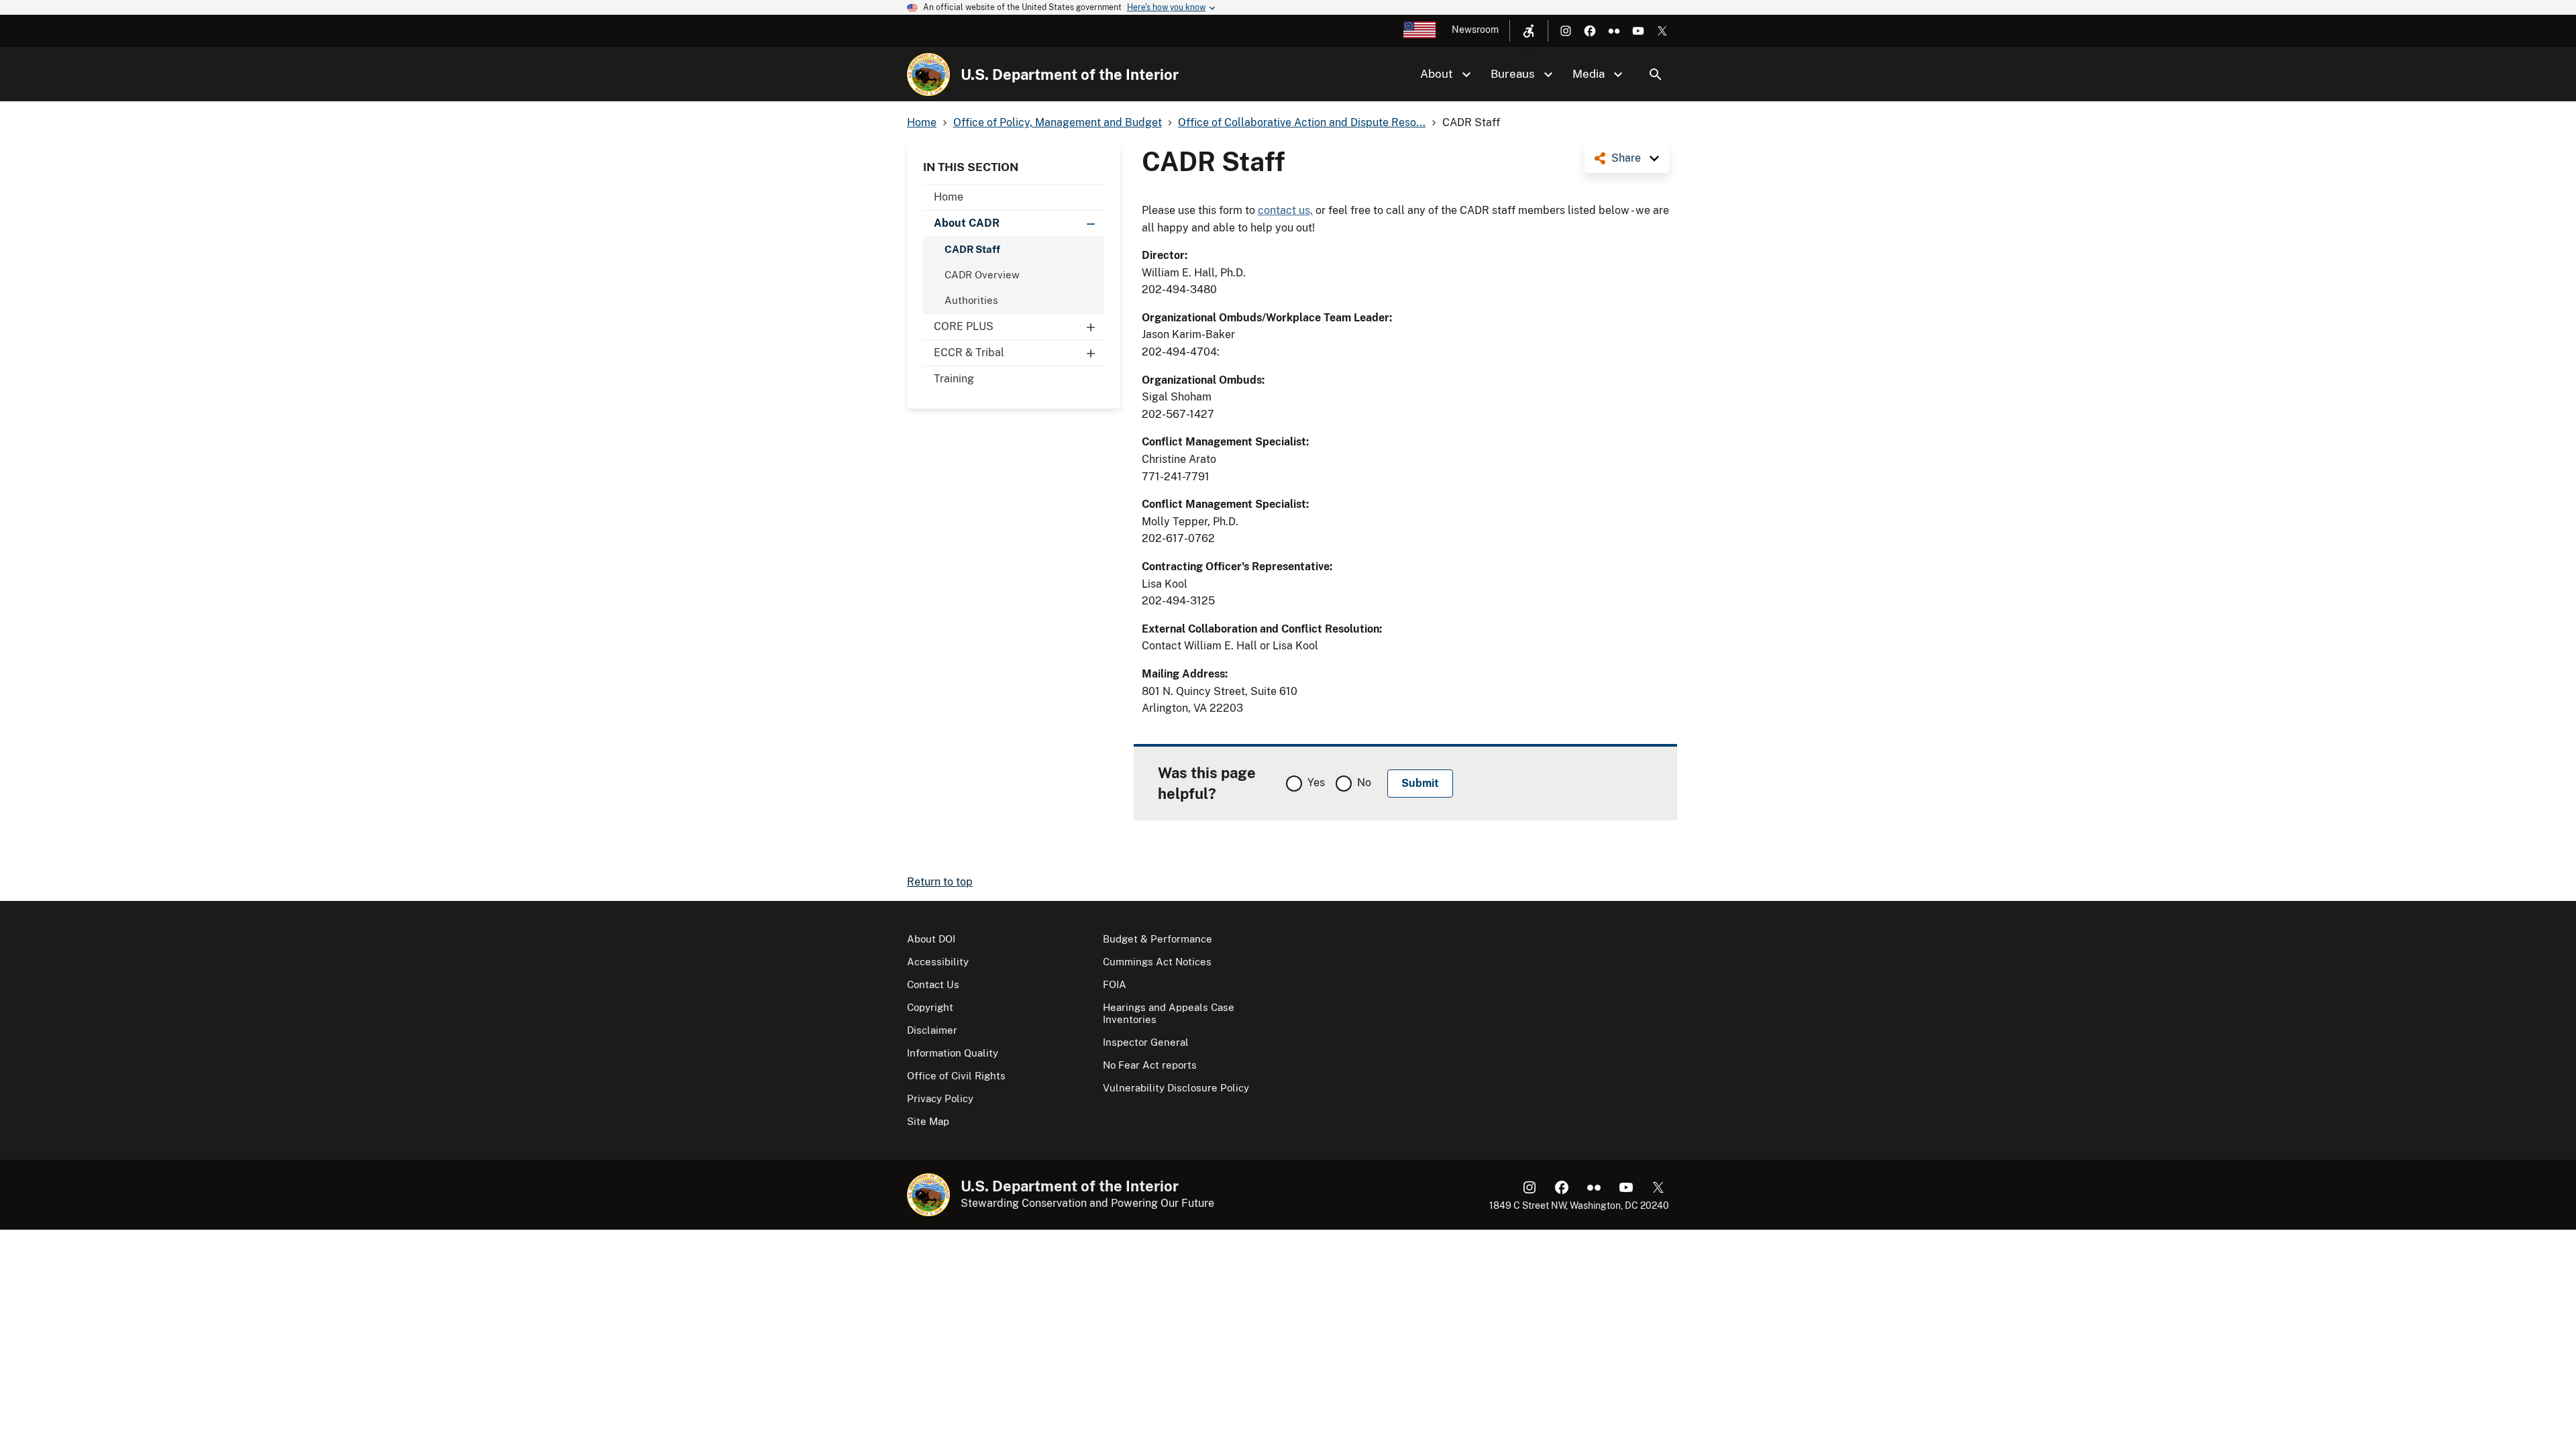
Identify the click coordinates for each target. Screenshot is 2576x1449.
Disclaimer (932, 1030)
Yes (1316, 783)
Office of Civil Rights (956, 1076)
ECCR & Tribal (969, 353)
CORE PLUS (964, 326)
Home (949, 197)
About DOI (931, 939)
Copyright (930, 1007)
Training (954, 379)
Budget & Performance (1158, 939)
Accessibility (938, 962)
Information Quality (953, 1053)
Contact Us (933, 984)
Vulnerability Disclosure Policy (1176, 1088)
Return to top (940, 882)
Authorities (971, 300)
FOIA (1115, 984)
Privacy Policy (940, 1098)
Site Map (928, 1121)
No (1364, 783)
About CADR (967, 223)
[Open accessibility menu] (1529, 31)
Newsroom (1475, 30)
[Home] (928, 74)
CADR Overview (982, 275)
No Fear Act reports (1150, 1065)
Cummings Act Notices (1157, 962)
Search (1656, 74)
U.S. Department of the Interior (1070, 74)
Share (1626, 158)
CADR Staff (972, 249)
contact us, (1285, 210)
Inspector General (1146, 1042)
